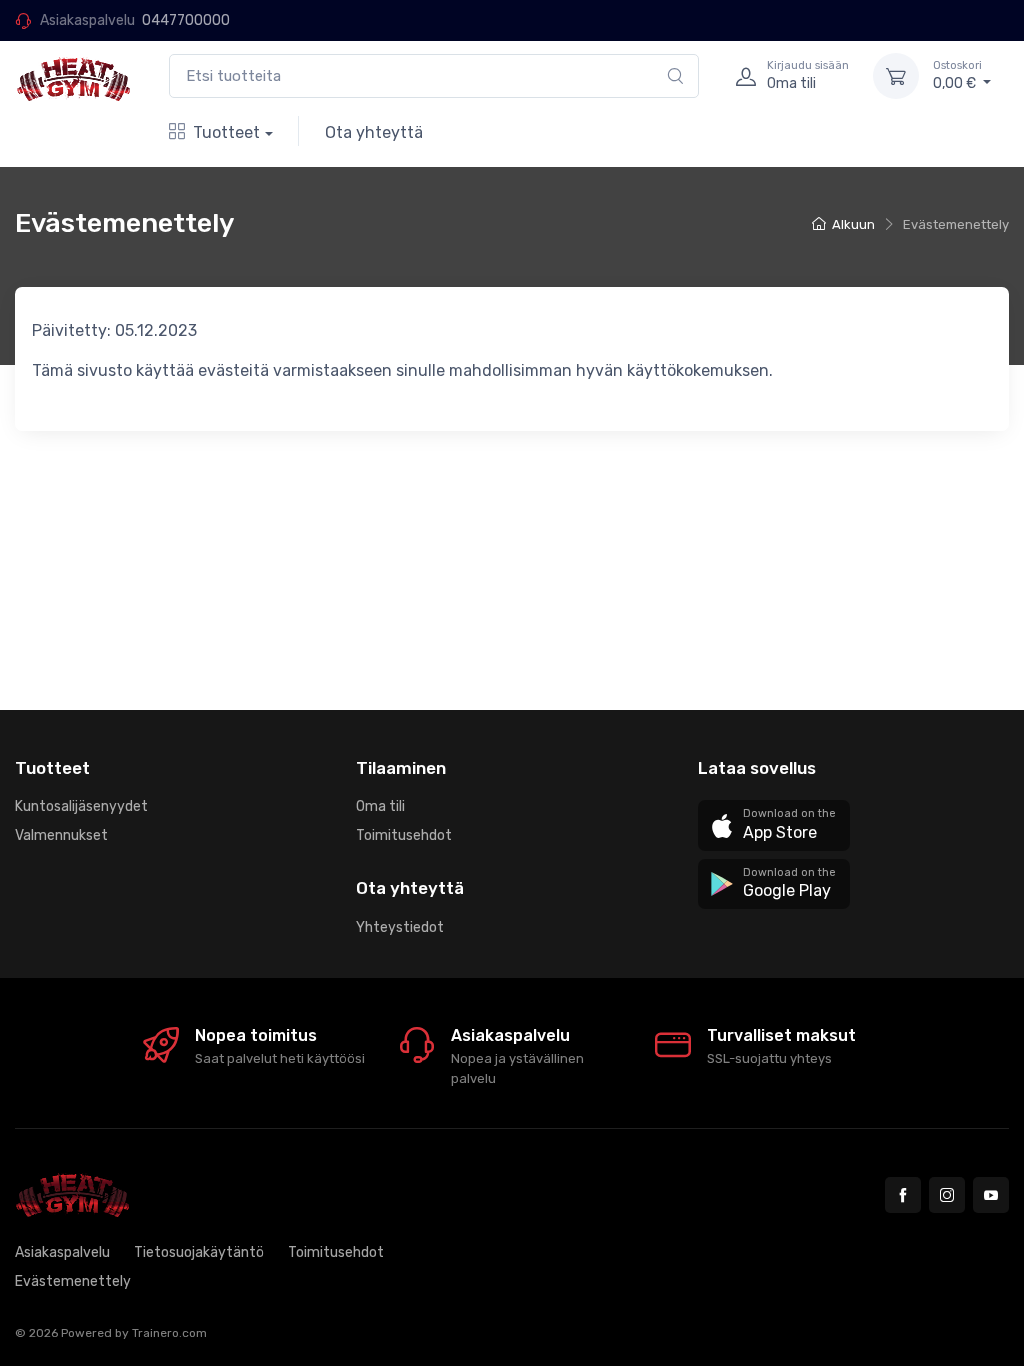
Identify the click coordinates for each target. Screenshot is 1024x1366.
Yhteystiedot (400, 927)
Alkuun (853, 224)
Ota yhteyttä (374, 132)
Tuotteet (226, 132)
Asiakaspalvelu (62, 1252)
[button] (774, 825)
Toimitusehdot (404, 835)
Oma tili (380, 806)
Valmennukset (61, 835)
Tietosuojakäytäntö (199, 1252)
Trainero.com (169, 1333)
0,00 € (957, 75)
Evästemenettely (73, 1281)
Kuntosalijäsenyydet (81, 806)
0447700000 (186, 20)
